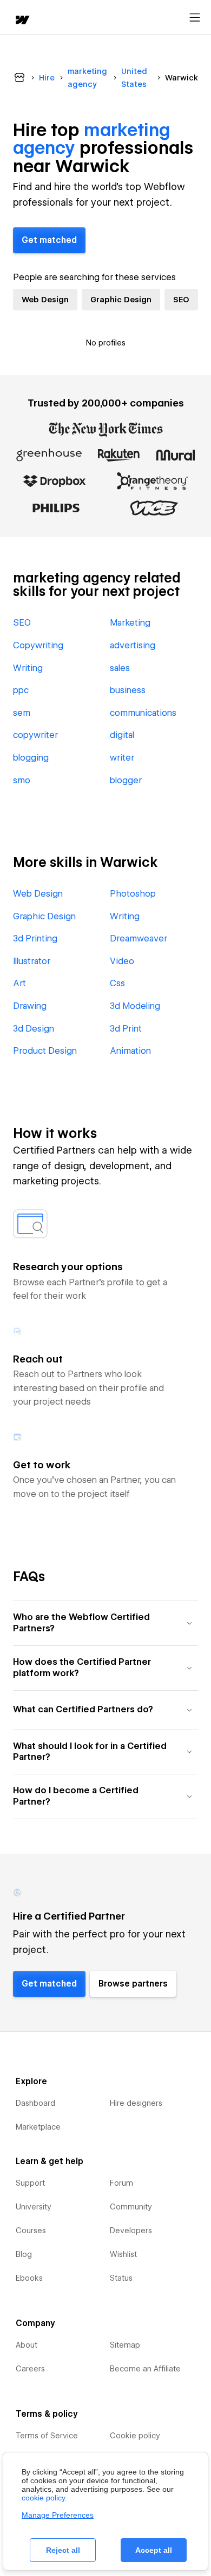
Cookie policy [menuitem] (135, 2436)
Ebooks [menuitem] (29, 2278)
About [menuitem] (27, 2345)
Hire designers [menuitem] (136, 2103)
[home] (22, 21)
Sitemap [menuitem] (125, 2345)
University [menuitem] (34, 2207)
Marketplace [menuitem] (38, 2127)
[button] (105, 1623)
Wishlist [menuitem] (123, 2254)
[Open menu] (195, 18)
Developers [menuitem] (131, 2231)
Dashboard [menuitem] (35, 2103)
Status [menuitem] (121, 2278)
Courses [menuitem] (31, 2231)
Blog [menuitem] (24, 2254)
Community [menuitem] (131, 2207)
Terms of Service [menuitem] (47, 2436)
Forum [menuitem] (121, 2183)
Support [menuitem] (30, 2183)
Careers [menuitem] (30, 2369)
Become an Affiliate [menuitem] (145, 2369)
